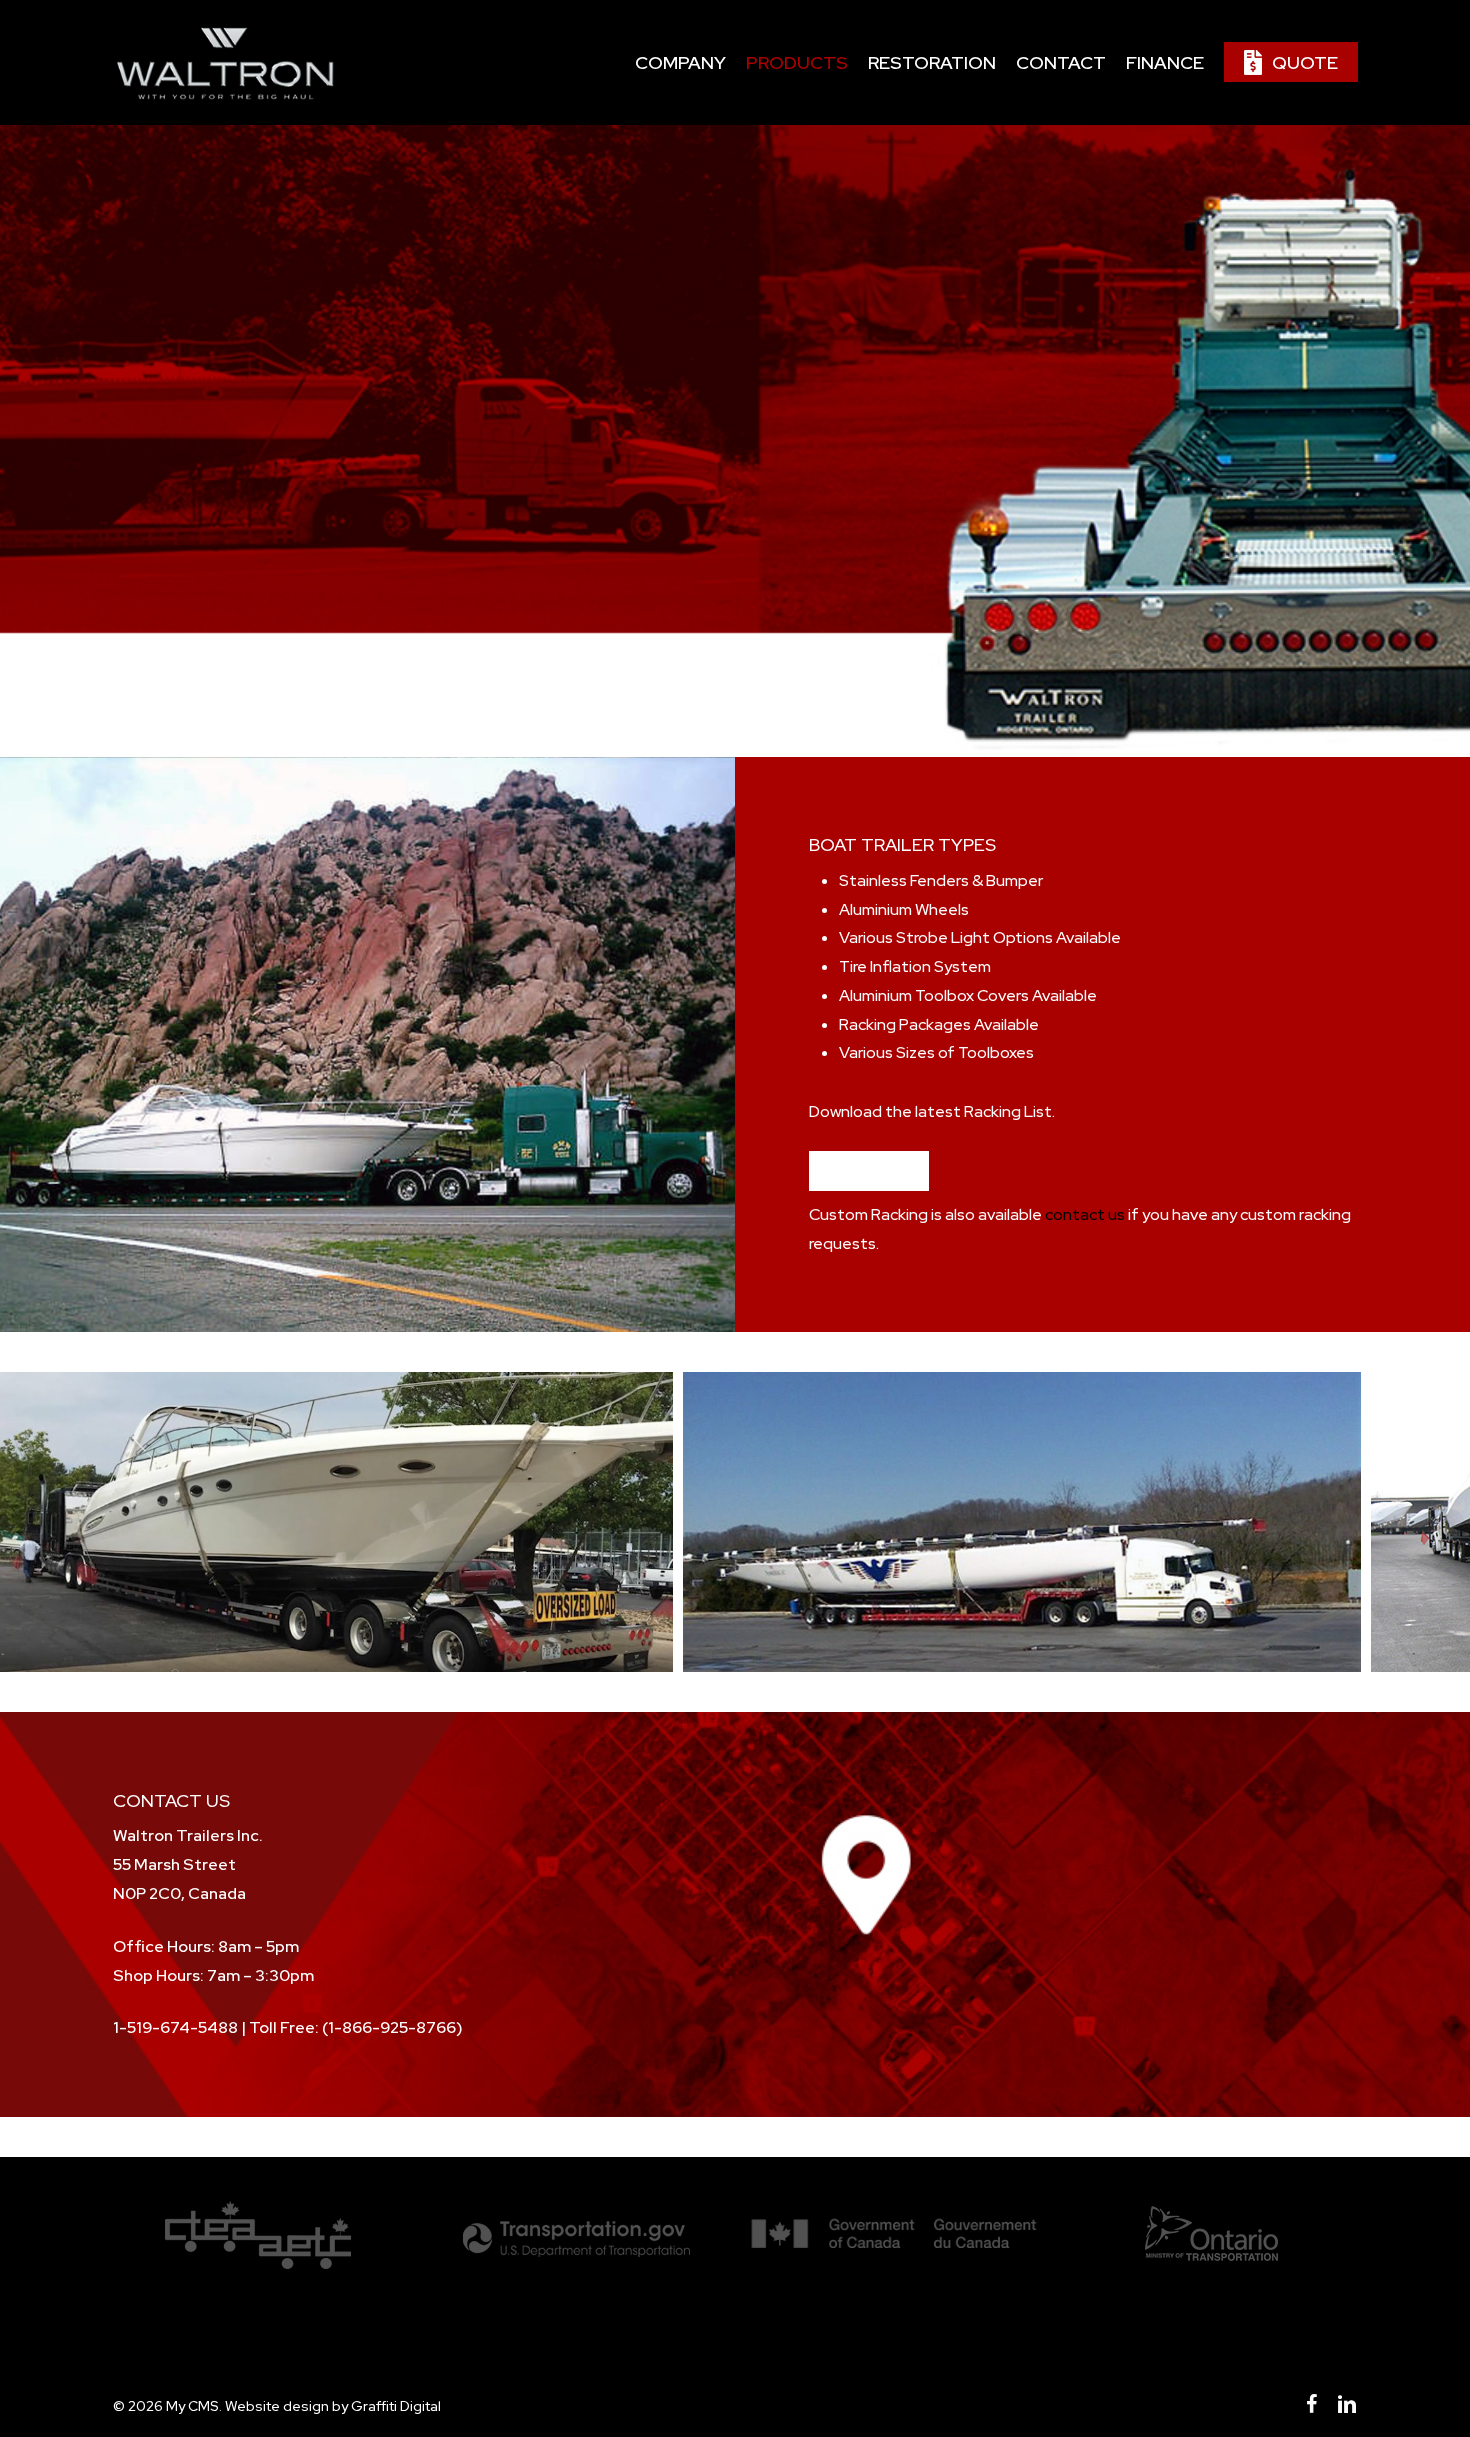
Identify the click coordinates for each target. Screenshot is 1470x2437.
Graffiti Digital (396, 2406)
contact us (1085, 1214)
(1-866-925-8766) (392, 2027)
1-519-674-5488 (175, 2027)
